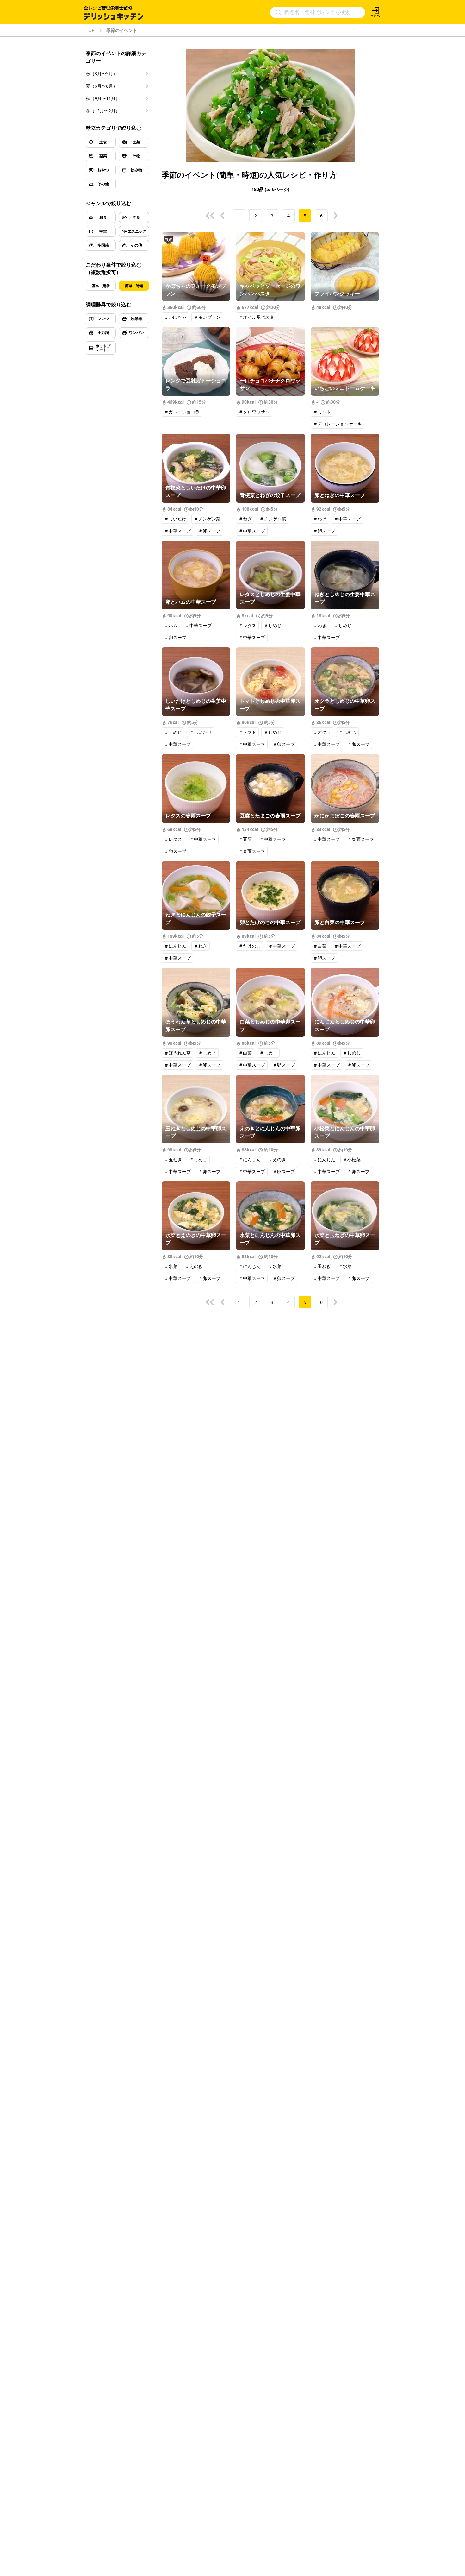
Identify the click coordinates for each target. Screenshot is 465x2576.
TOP (90, 30)
